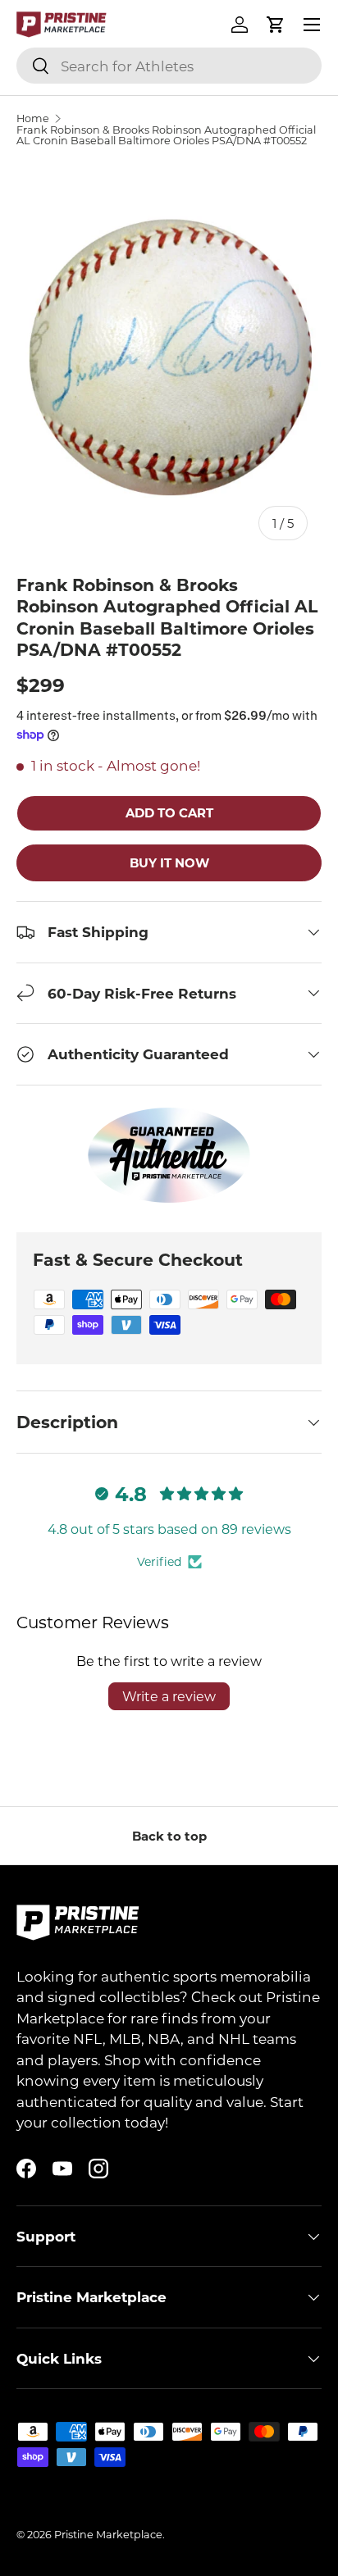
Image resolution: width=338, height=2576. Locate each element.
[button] (276, 25)
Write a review (169, 1696)
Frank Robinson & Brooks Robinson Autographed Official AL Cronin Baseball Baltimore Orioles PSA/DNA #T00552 (166, 135)
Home (33, 118)
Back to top (169, 1836)
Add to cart (169, 812)
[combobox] (169, 66)
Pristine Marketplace (108, 2534)
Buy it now (169, 862)
